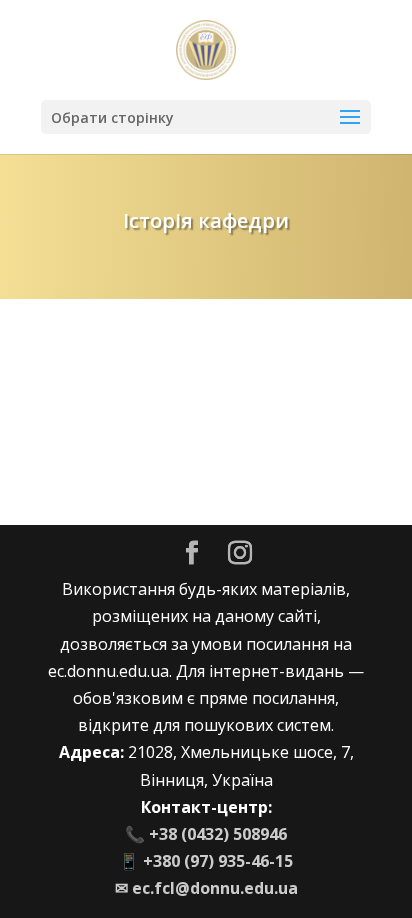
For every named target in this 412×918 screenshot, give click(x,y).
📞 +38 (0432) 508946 (206, 834)
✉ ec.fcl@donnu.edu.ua (206, 888)
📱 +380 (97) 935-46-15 (206, 861)
